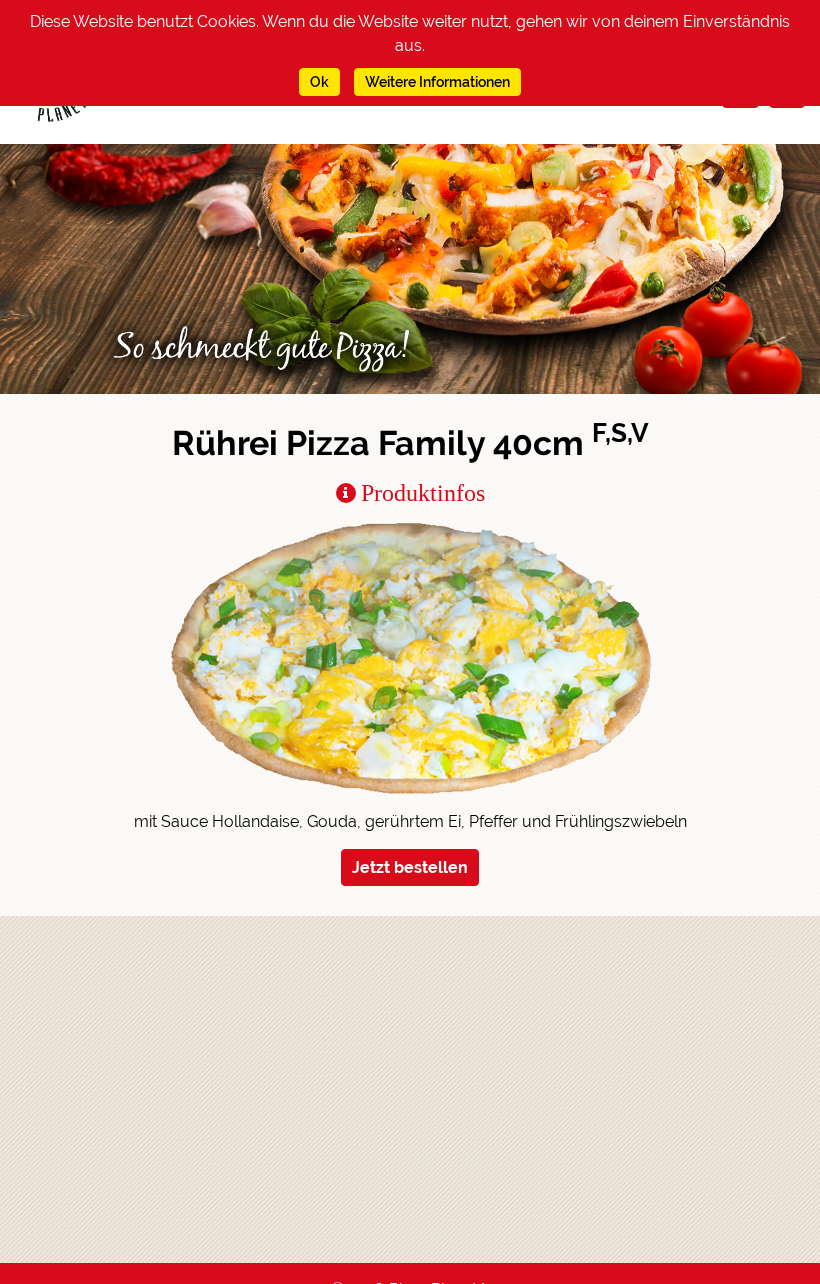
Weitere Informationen (437, 82)
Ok (319, 82)
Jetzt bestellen (410, 867)
